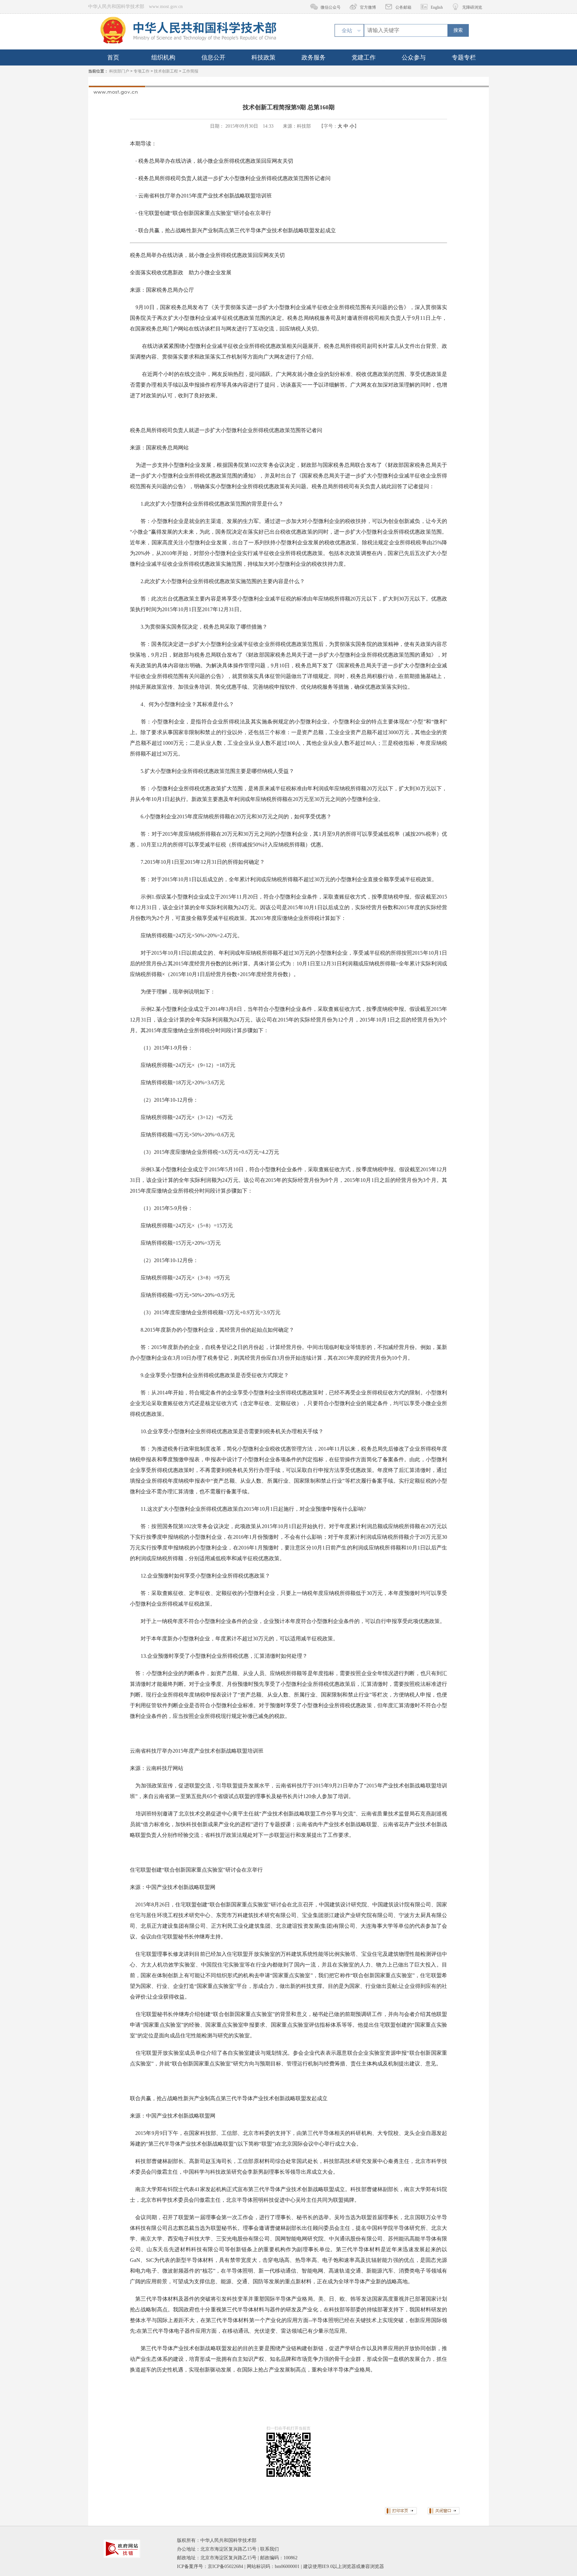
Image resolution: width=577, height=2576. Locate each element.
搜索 (458, 30)
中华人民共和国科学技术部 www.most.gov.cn (135, 7)
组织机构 (163, 57)
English (437, 7)
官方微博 (368, 7)
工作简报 (190, 71)
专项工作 (142, 71)
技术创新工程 (166, 71)
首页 (113, 57)
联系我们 (269, 2549)
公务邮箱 (403, 7)
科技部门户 (119, 71)
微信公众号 (331, 7)
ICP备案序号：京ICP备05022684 (210, 2566)
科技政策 (263, 57)
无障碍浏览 (472, 7)
